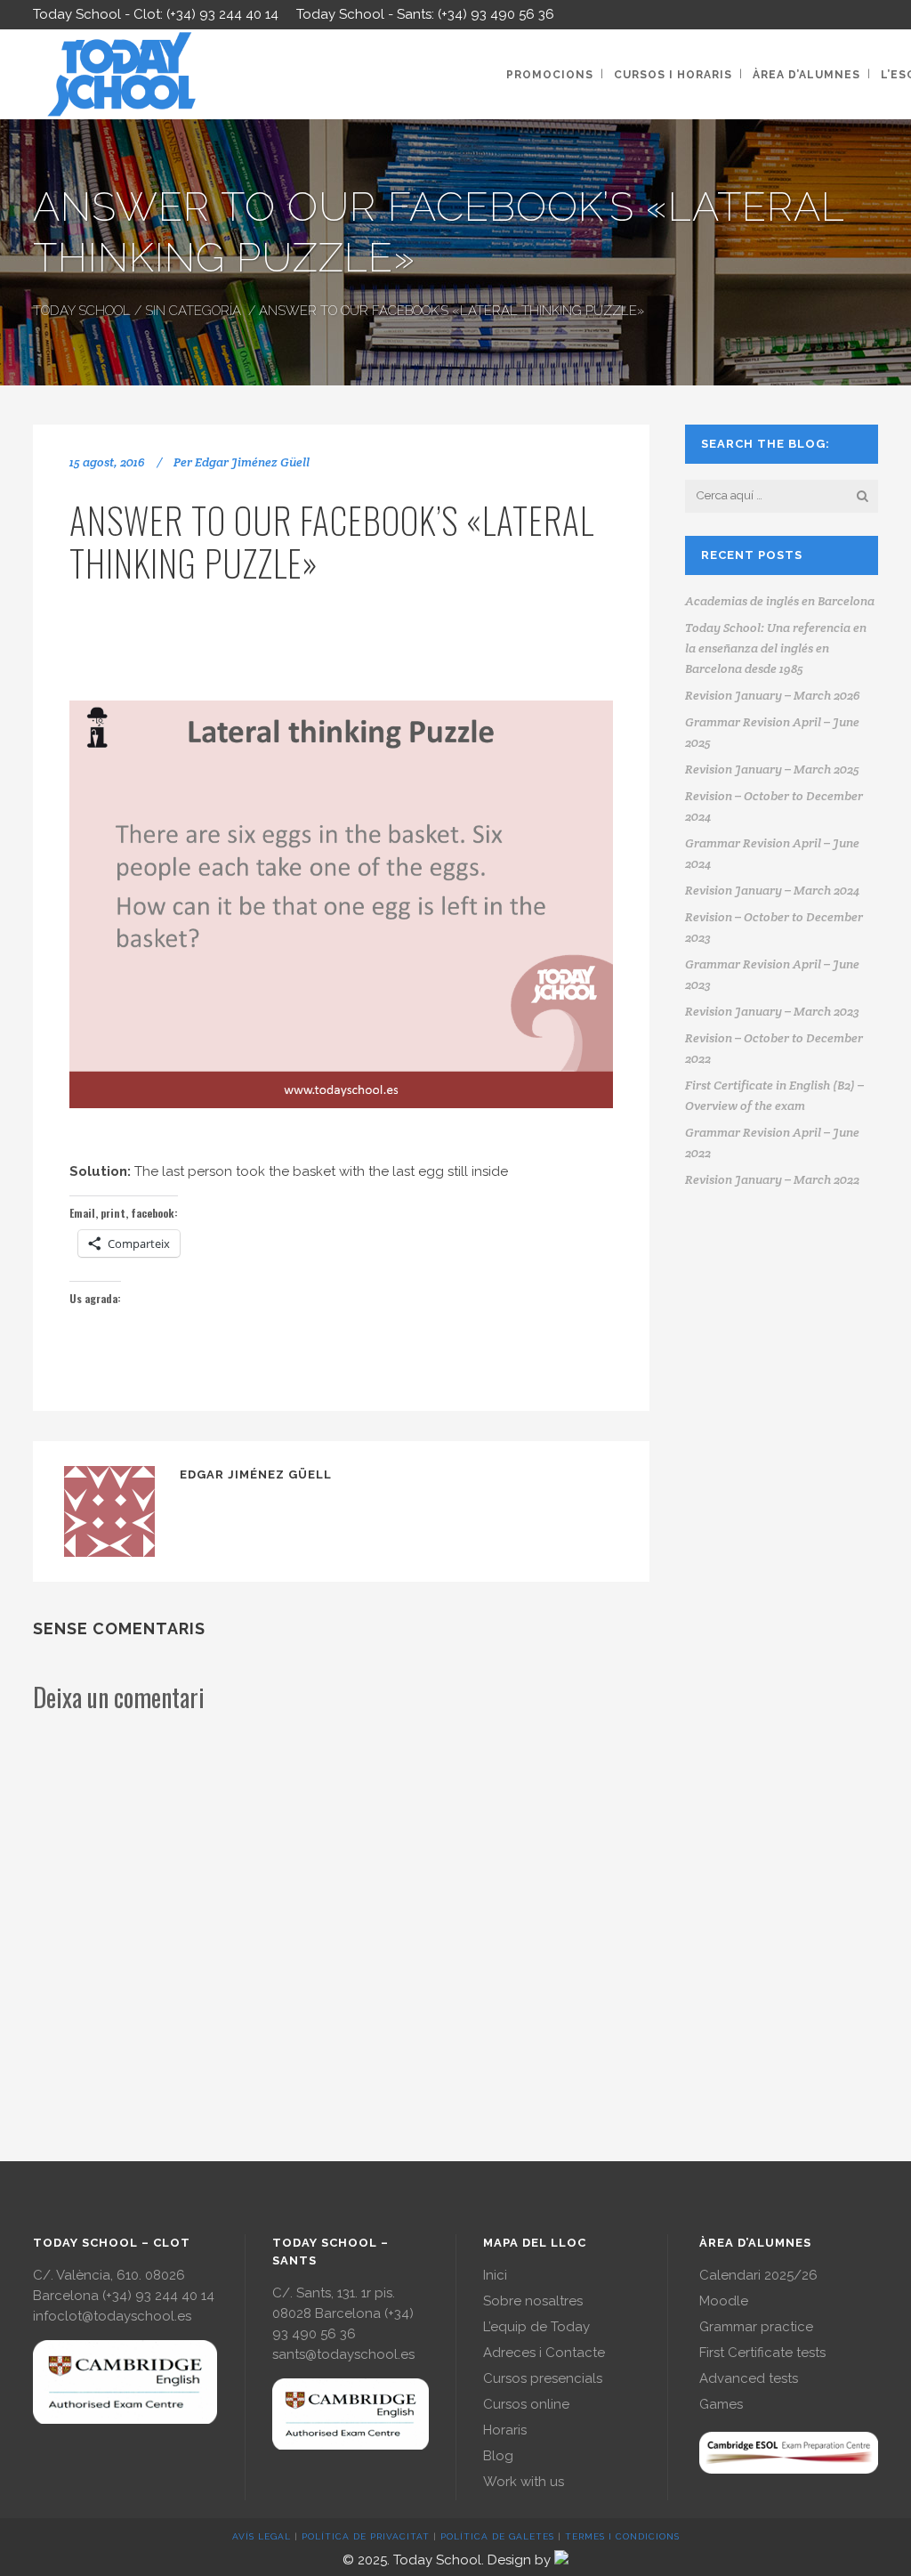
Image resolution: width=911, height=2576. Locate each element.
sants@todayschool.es (343, 2354)
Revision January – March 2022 (772, 1179)
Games (721, 2404)
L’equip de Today (536, 2327)
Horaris (505, 2430)
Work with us (524, 2482)
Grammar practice (756, 2327)
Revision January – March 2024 (772, 890)
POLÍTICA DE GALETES (497, 2536)
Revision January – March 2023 (772, 1011)
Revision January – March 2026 (773, 695)
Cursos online (526, 2404)
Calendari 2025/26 (758, 2275)
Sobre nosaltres (533, 2301)
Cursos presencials (543, 2378)
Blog (498, 2456)
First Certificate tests (762, 2353)
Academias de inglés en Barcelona (780, 601)
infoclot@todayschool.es (112, 2316)
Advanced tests (749, 2378)
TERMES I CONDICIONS (622, 2536)
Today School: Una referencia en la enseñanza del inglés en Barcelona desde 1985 (776, 648)
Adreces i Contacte (544, 2353)
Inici (495, 2275)
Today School (82, 311)
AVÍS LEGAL (262, 2536)
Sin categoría (193, 311)
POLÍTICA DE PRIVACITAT (366, 2536)
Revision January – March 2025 (772, 769)
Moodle (724, 2301)
